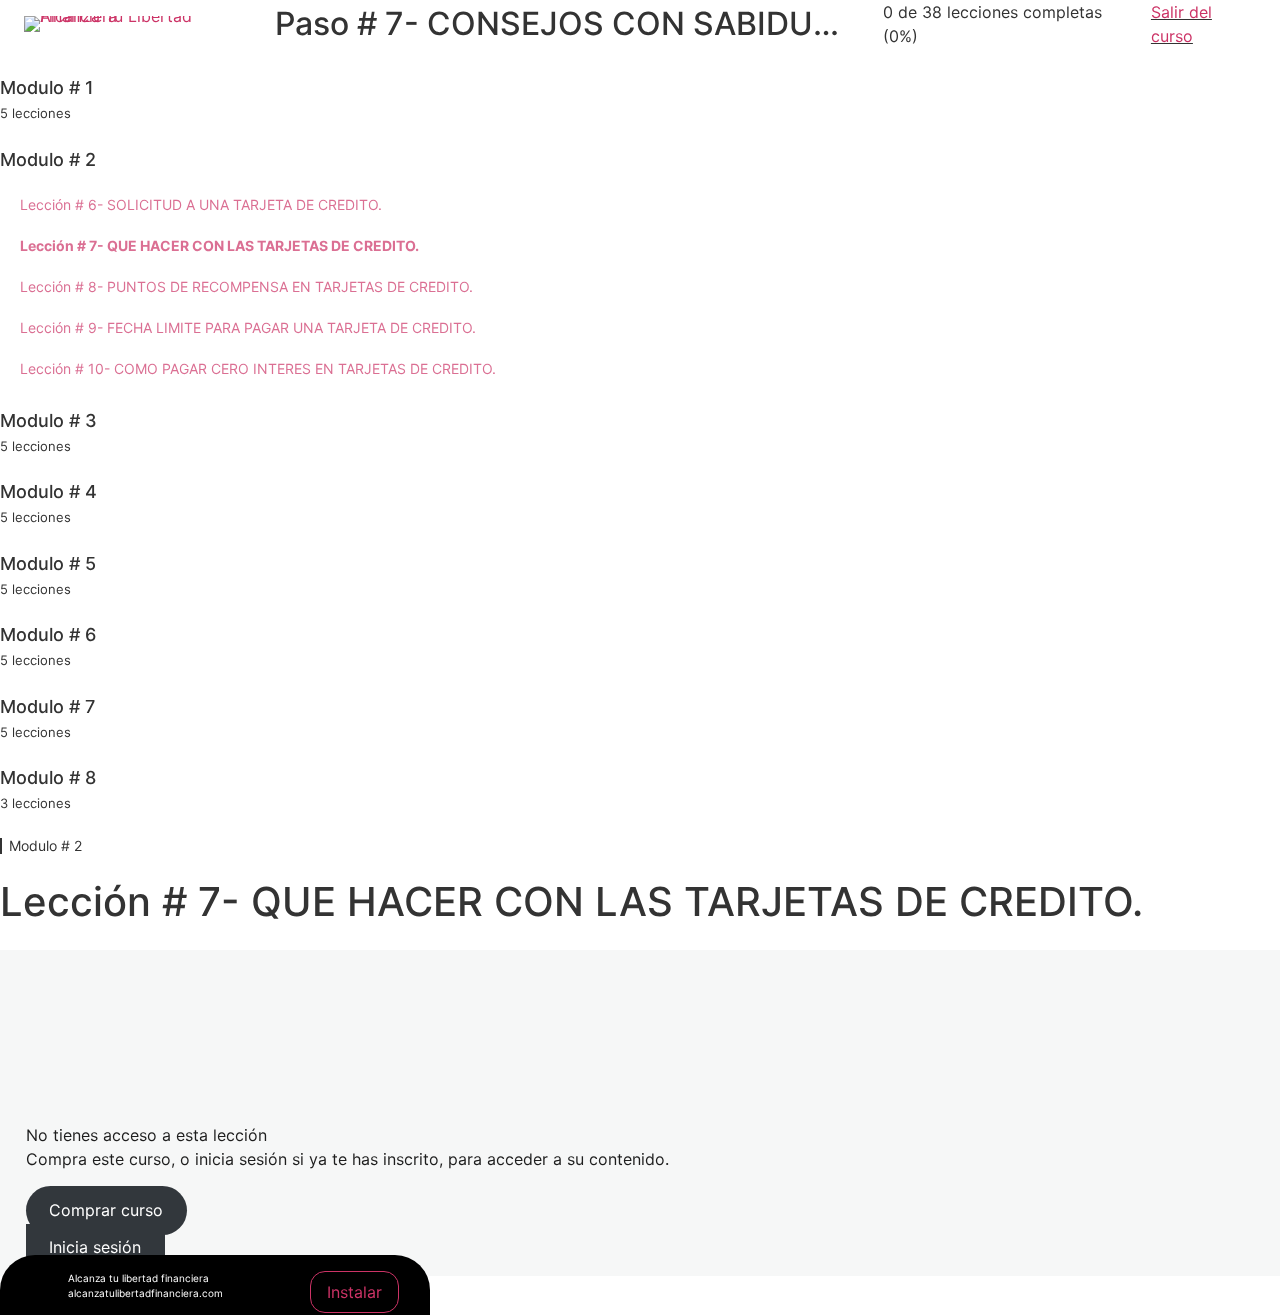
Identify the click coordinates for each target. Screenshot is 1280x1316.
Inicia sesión (95, 1247)
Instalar (354, 1292)
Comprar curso (106, 1210)
